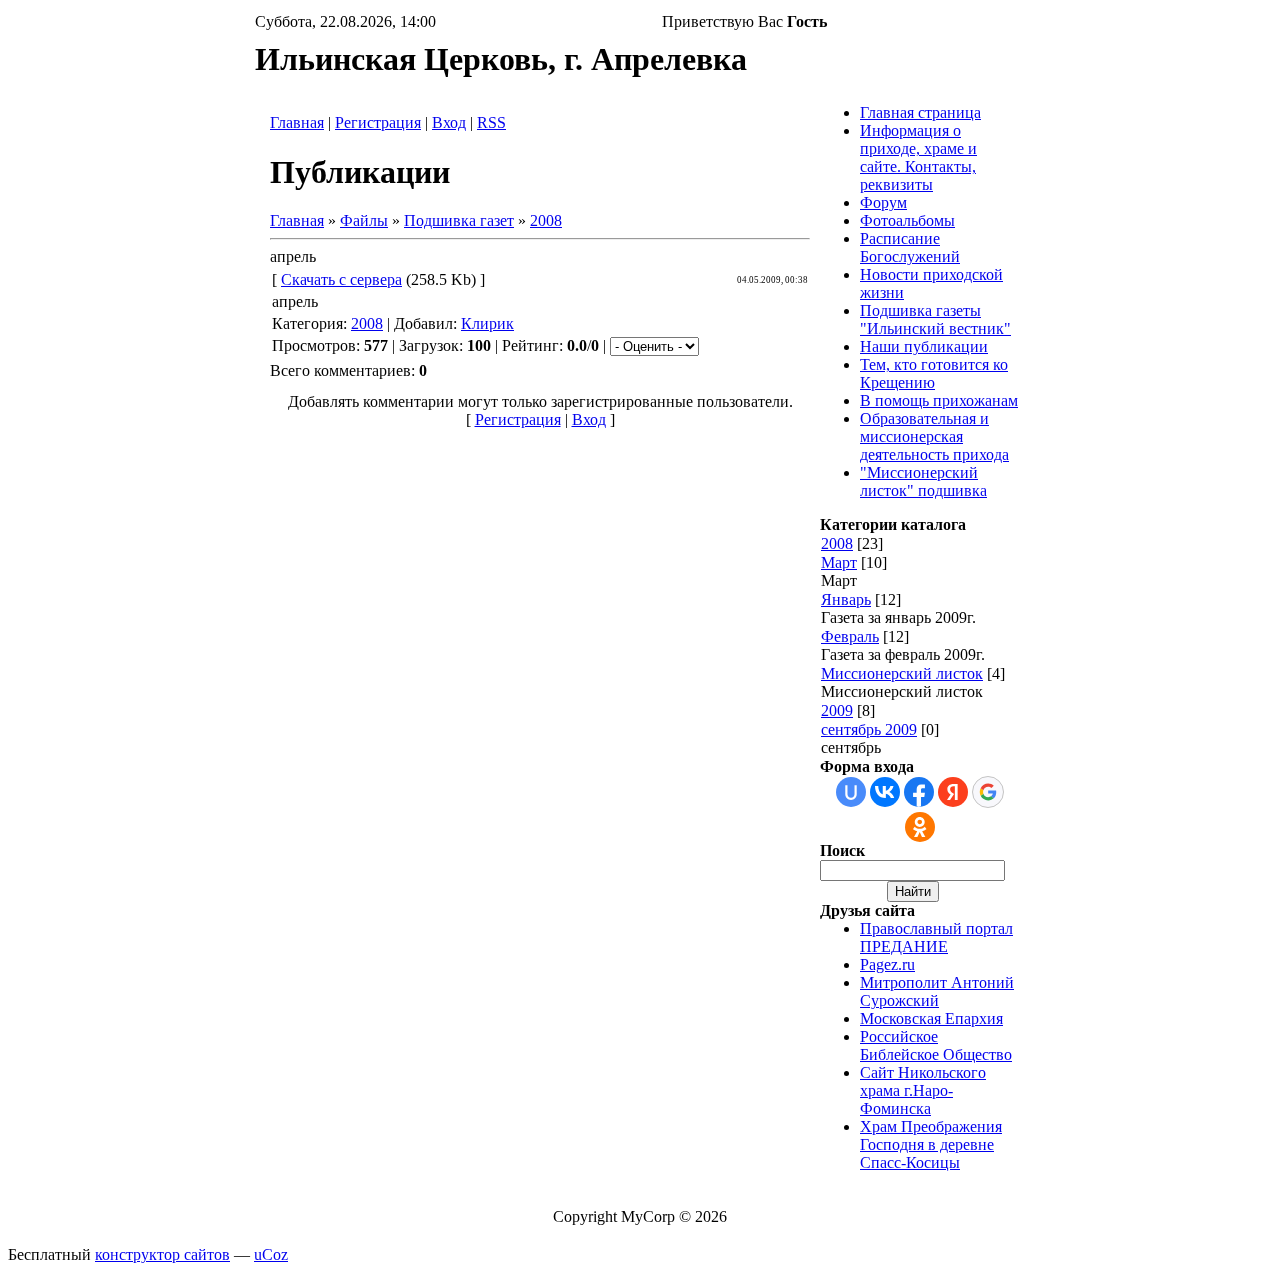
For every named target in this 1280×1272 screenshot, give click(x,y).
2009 (837, 710)
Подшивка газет (459, 220)
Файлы (364, 220)
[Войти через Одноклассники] (920, 827)
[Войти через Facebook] (919, 792)
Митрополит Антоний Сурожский (937, 991)
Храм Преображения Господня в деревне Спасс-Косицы (931, 1144)
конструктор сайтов (162, 1254)
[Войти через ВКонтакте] (885, 792)
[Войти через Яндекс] (953, 792)
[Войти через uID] (851, 792)
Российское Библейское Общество (936, 1045)
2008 (546, 220)
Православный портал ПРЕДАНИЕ (936, 937)
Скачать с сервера (341, 279)
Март (839, 562)
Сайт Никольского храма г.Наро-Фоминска (923, 1090)
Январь (846, 599)
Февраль (850, 636)
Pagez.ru (887, 964)
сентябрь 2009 (869, 729)
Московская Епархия (931, 1018)
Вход (449, 122)
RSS (491, 122)
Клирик (487, 323)
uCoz (271, 1254)
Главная (297, 122)
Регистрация (378, 122)
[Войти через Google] (988, 792)
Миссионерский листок (902, 673)
